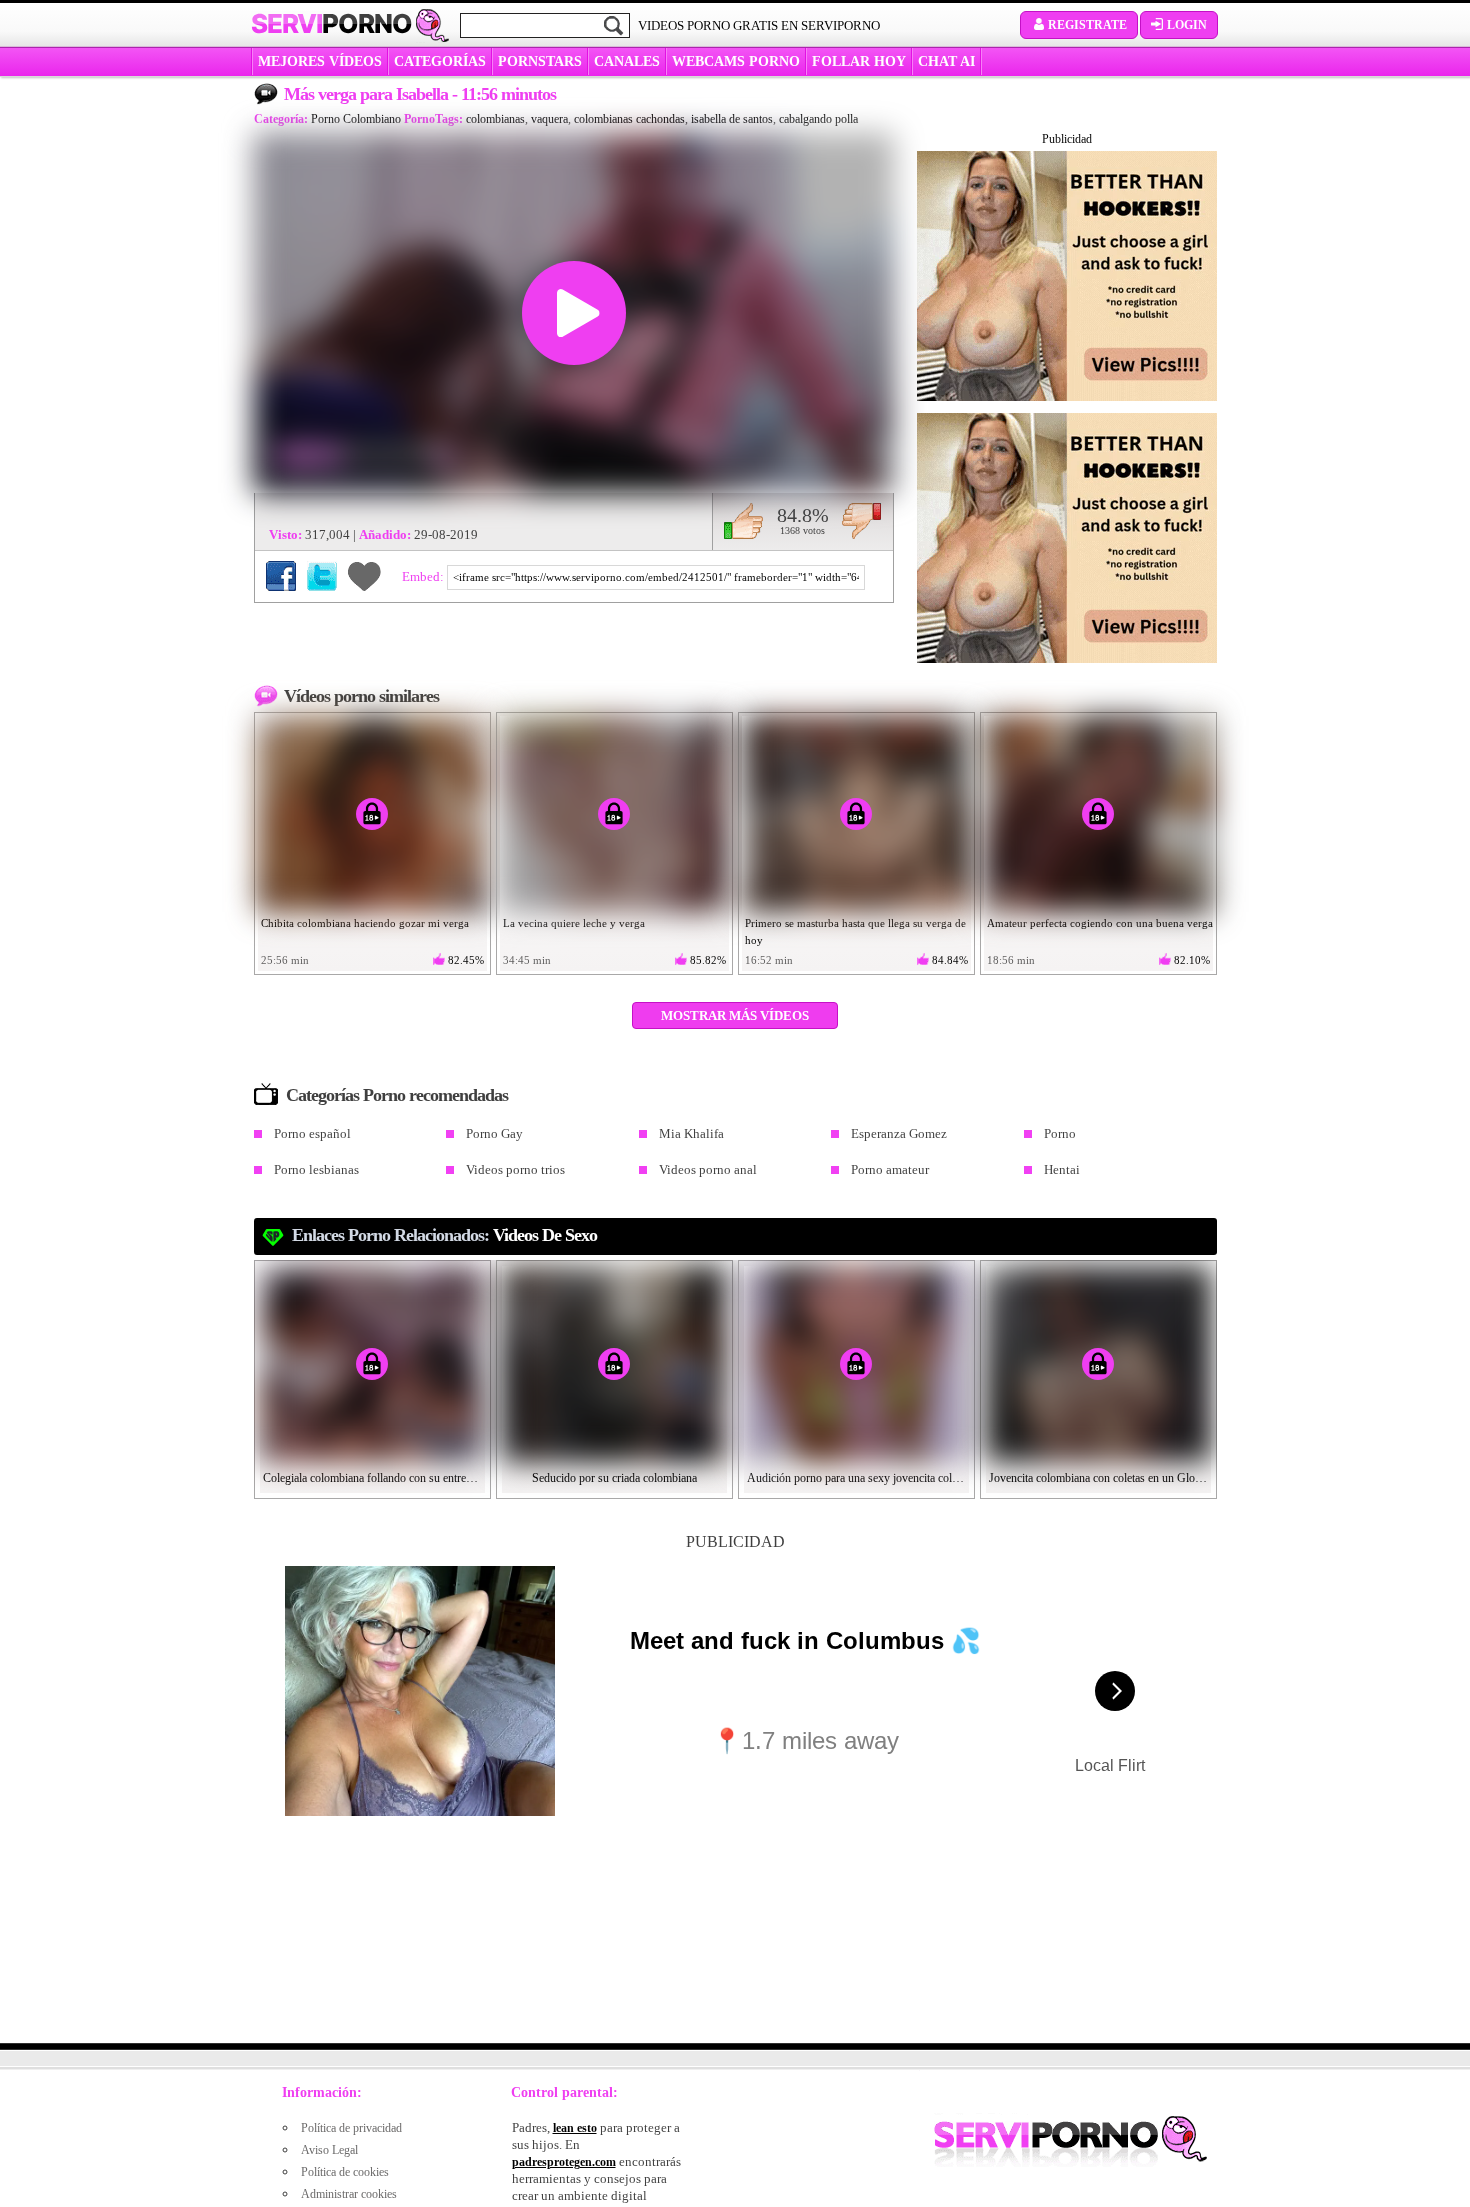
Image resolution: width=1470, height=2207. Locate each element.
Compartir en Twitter (322, 576)
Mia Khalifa (691, 1133)
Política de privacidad (351, 2128)
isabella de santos (732, 119)
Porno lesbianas (316, 1169)
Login (1187, 25)
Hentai (1062, 1169)
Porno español (312, 1133)
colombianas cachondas (629, 119)
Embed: (424, 576)
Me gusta (743, 521)
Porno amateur (890, 1169)
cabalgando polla (818, 119)
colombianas (495, 119)
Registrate (1087, 25)
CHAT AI (946, 61)
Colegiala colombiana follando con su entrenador (373, 1478)
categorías (440, 61)
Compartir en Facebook (281, 576)
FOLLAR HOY (859, 61)
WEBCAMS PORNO (736, 61)
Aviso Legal (329, 2150)
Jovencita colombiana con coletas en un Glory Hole (1099, 1478)
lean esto (575, 2128)
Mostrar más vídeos (735, 1015)
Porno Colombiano (356, 119)
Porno (1060, 1133)
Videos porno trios (515, 1169)
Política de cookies (345, 2172)
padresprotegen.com (564, 2162)
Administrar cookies (349, 2194)
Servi (331, 24)
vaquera (549, 119)
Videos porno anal (708, 1169)
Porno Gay (494, 1133)
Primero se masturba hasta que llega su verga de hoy (855, 931)
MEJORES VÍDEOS (320, 61)
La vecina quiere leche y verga (574, 923)
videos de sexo (545, 1235)
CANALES (627, 61)
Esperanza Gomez (899, 1133)
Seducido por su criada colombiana (614, 1478)
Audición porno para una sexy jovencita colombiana (857, 1478)
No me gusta (861, 521)
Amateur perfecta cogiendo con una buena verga (1100, 923)
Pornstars (540, 61)
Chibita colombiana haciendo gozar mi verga (365, 923)
